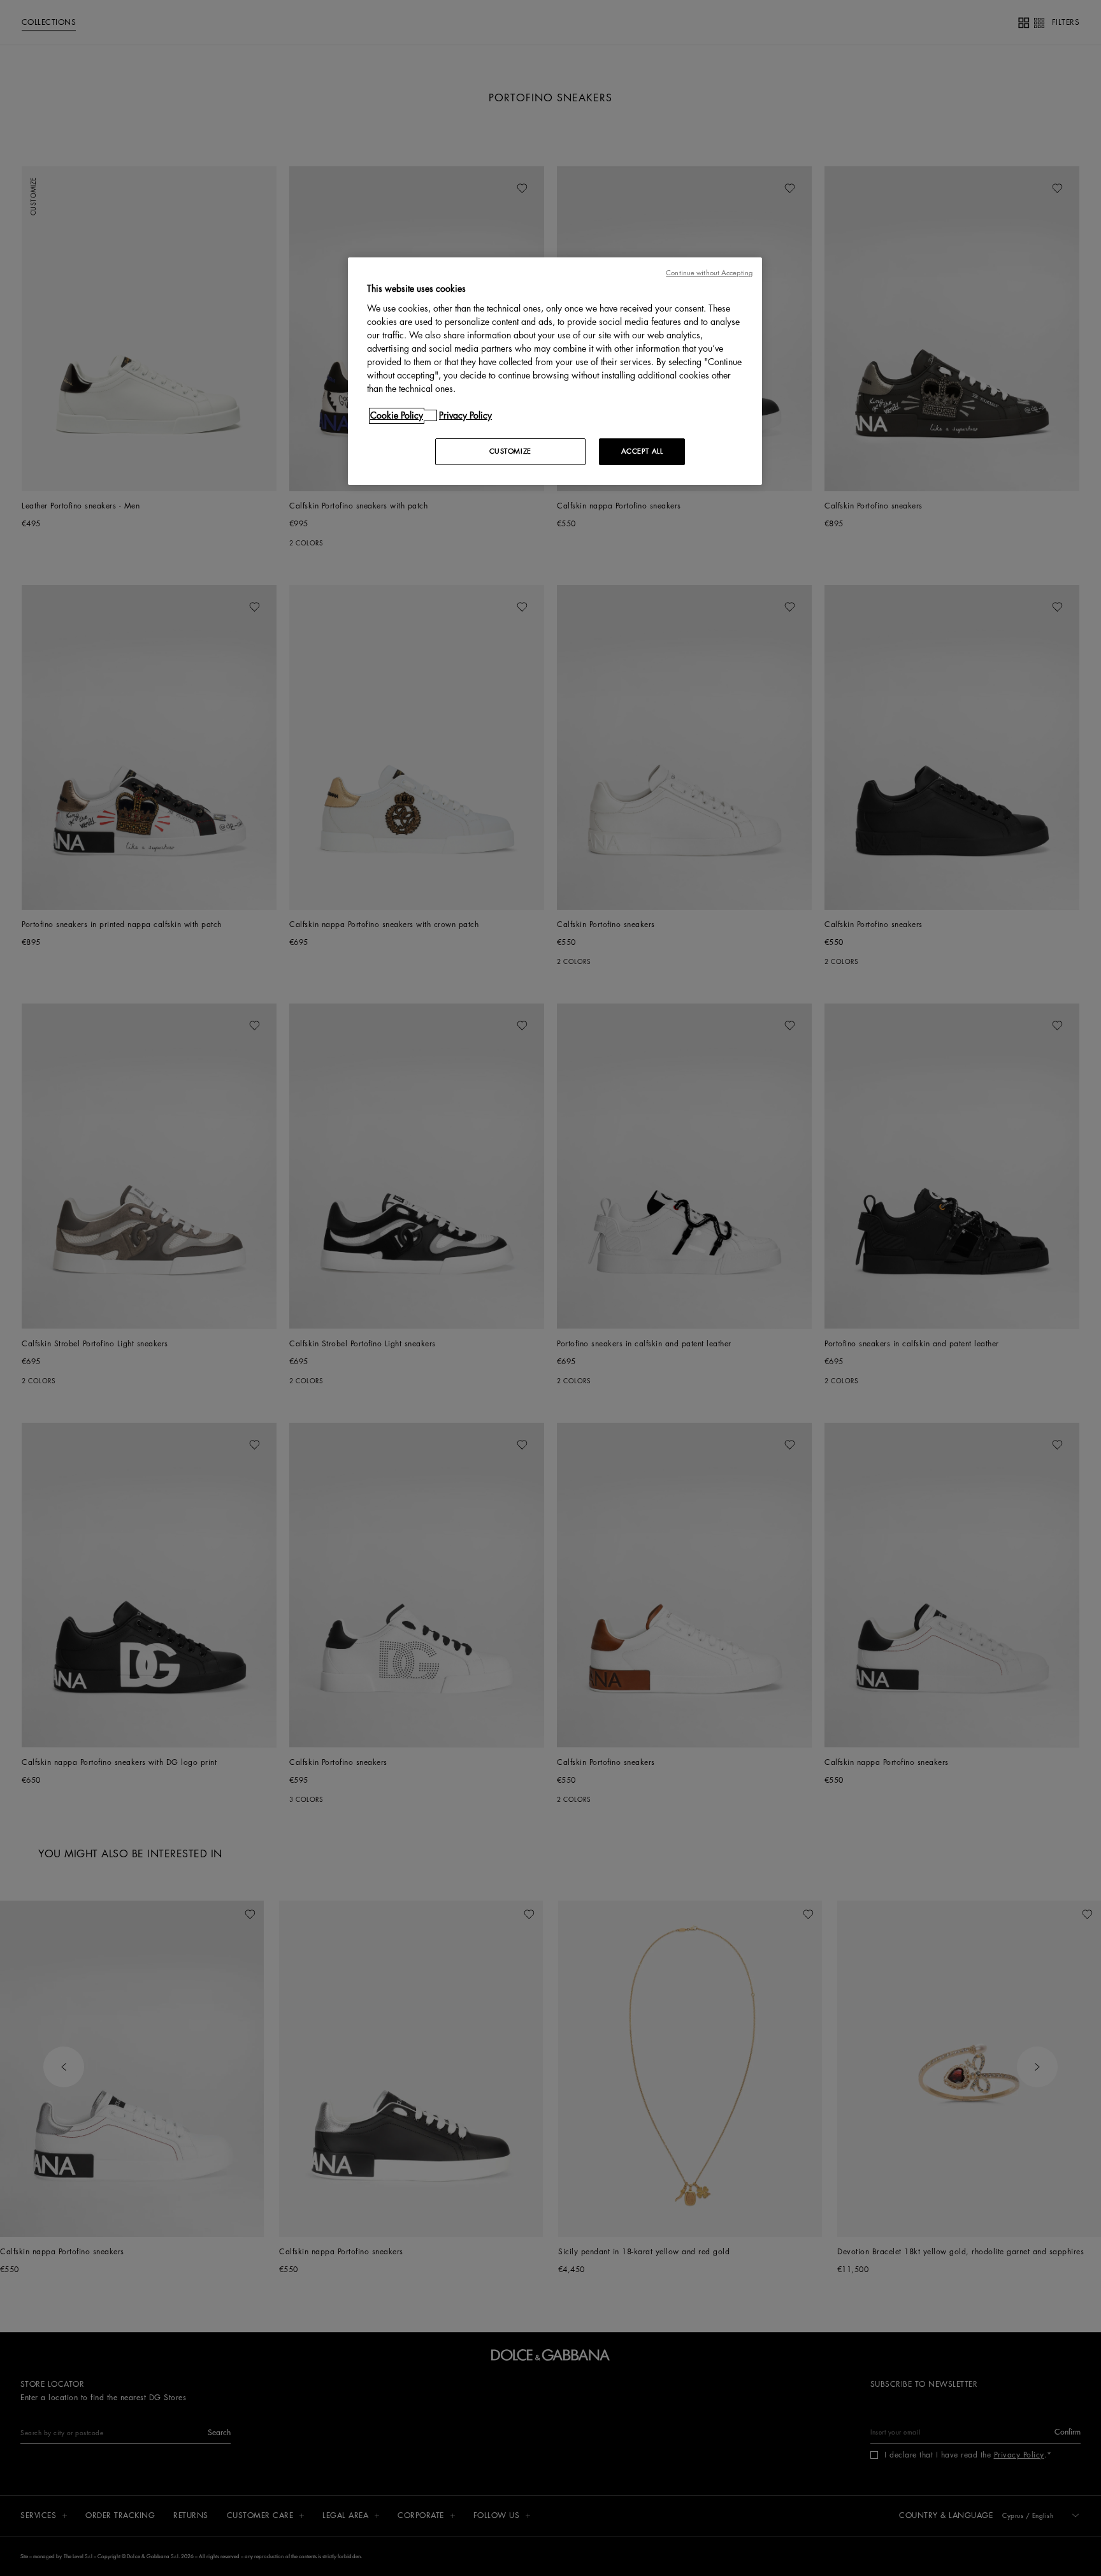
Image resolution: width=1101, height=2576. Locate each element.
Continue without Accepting (709, 273)
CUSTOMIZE (510, 451)
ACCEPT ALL (642, 451)
